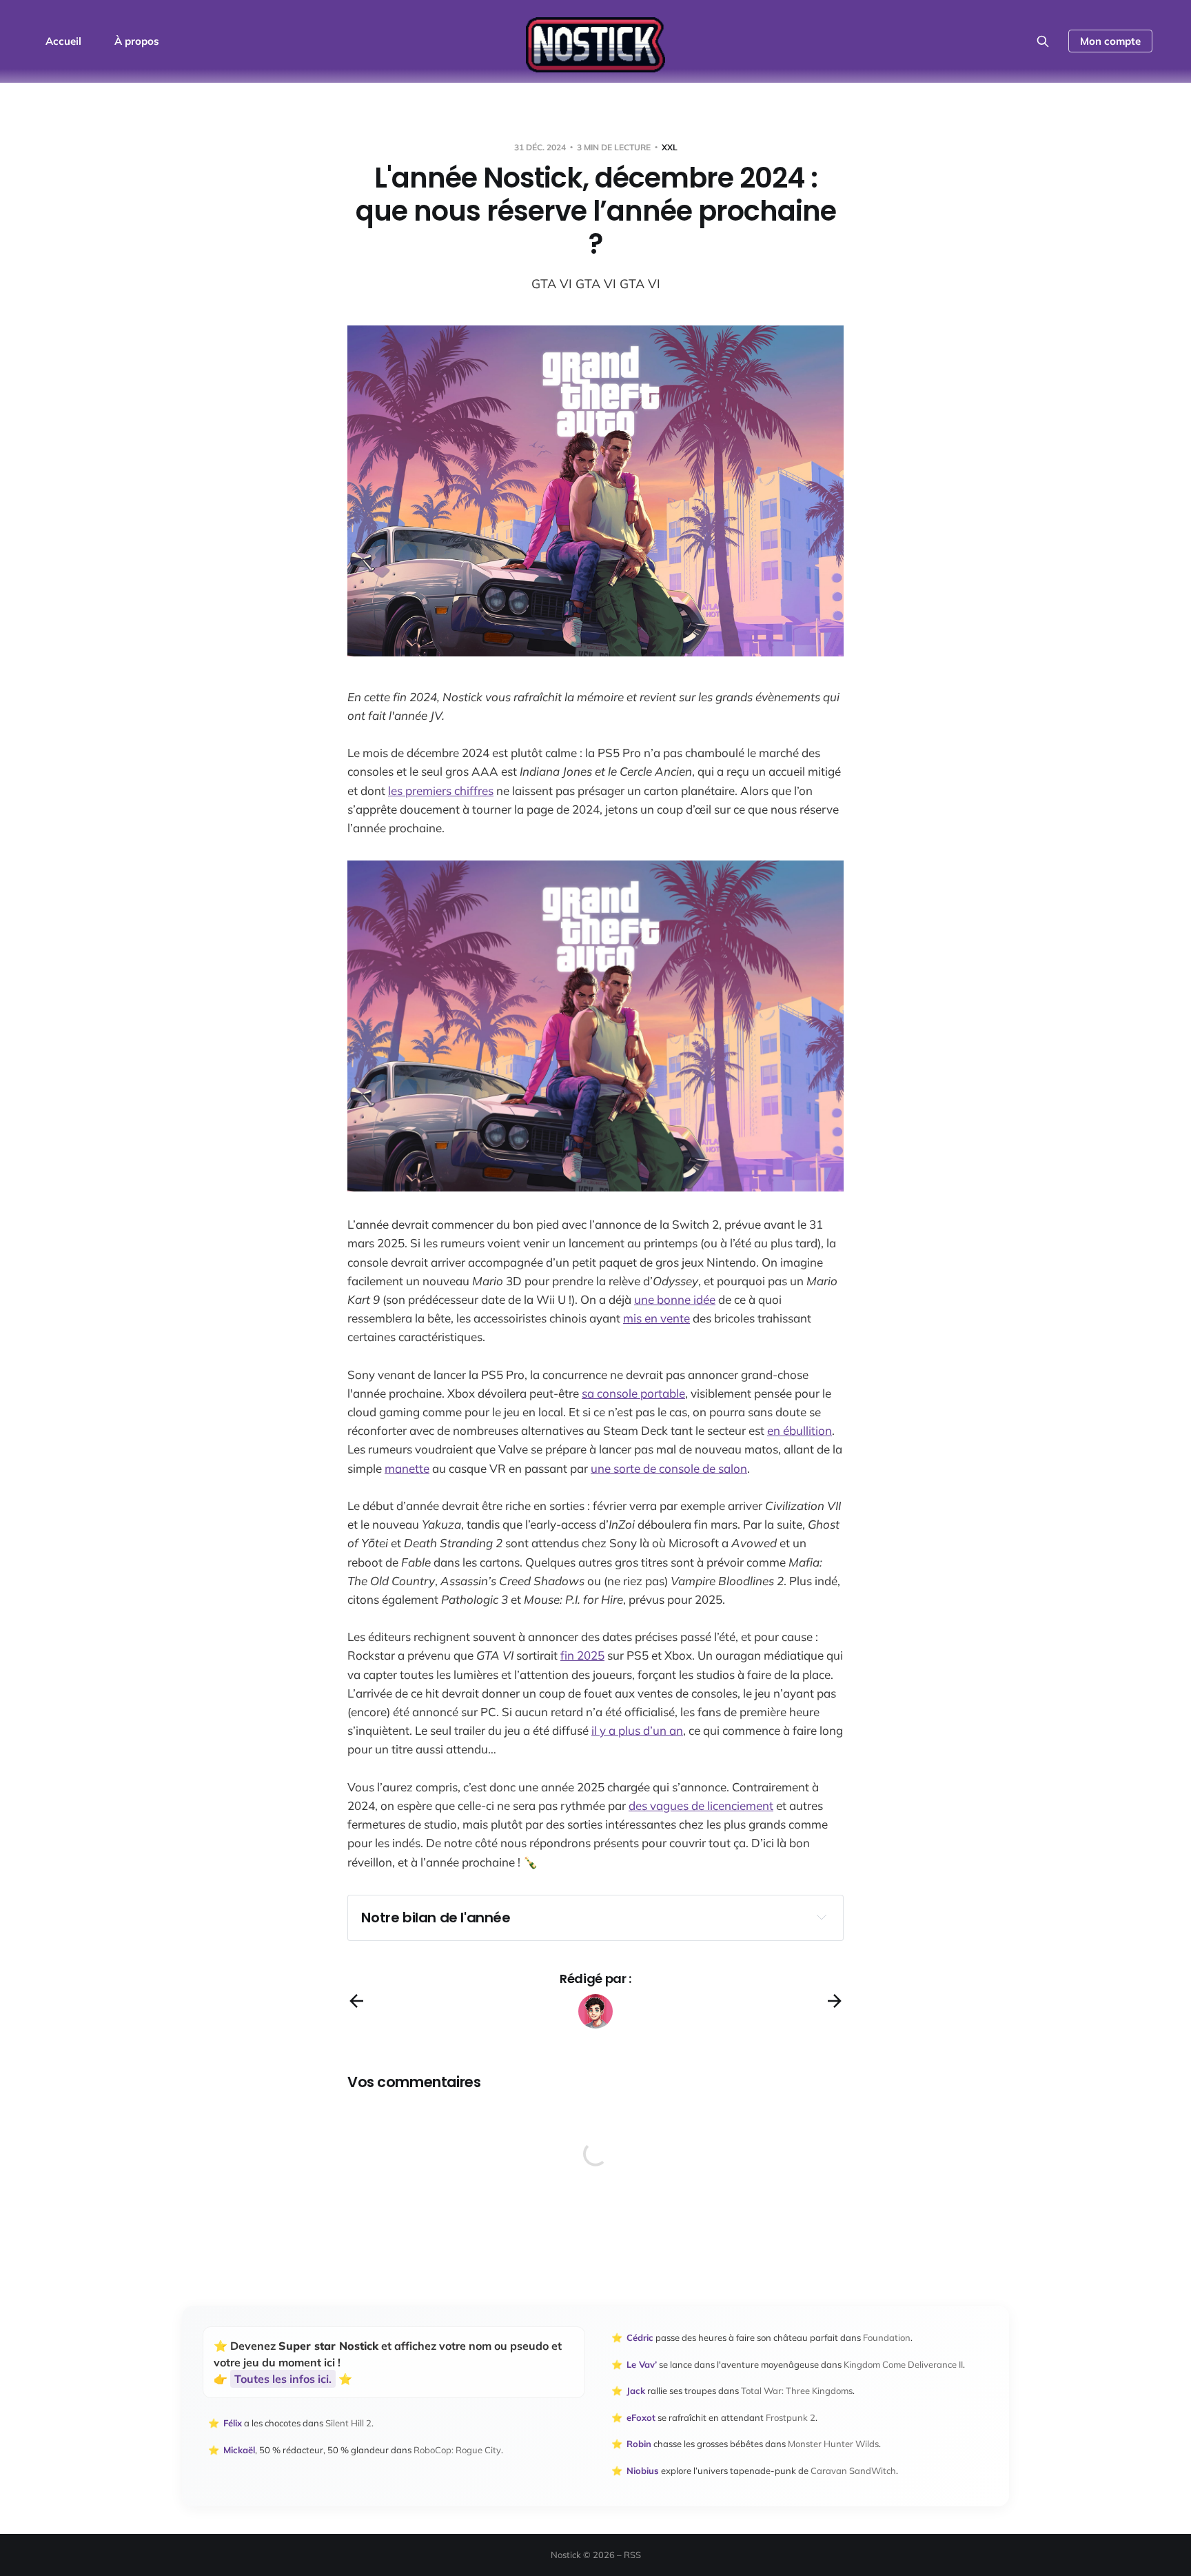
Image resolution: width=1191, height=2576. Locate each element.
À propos (137, 41)
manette (407, 1468)
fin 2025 (582, 1655)
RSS (632, 2555)
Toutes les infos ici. (283, 2379)
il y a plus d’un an (637, 1730)
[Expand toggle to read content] (822, 1917)
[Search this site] (1043, 41)
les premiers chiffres (441, 791)
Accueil (63, 41)
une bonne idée (675, 1299)
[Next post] (835, 2001)
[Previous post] (356, 2001)
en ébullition (800, 1430)
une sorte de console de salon (669, 1468)
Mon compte (1110, 41)
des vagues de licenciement (701, 1805)
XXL (670, 147)
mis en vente (656, 1318)
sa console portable (633, 1393)
